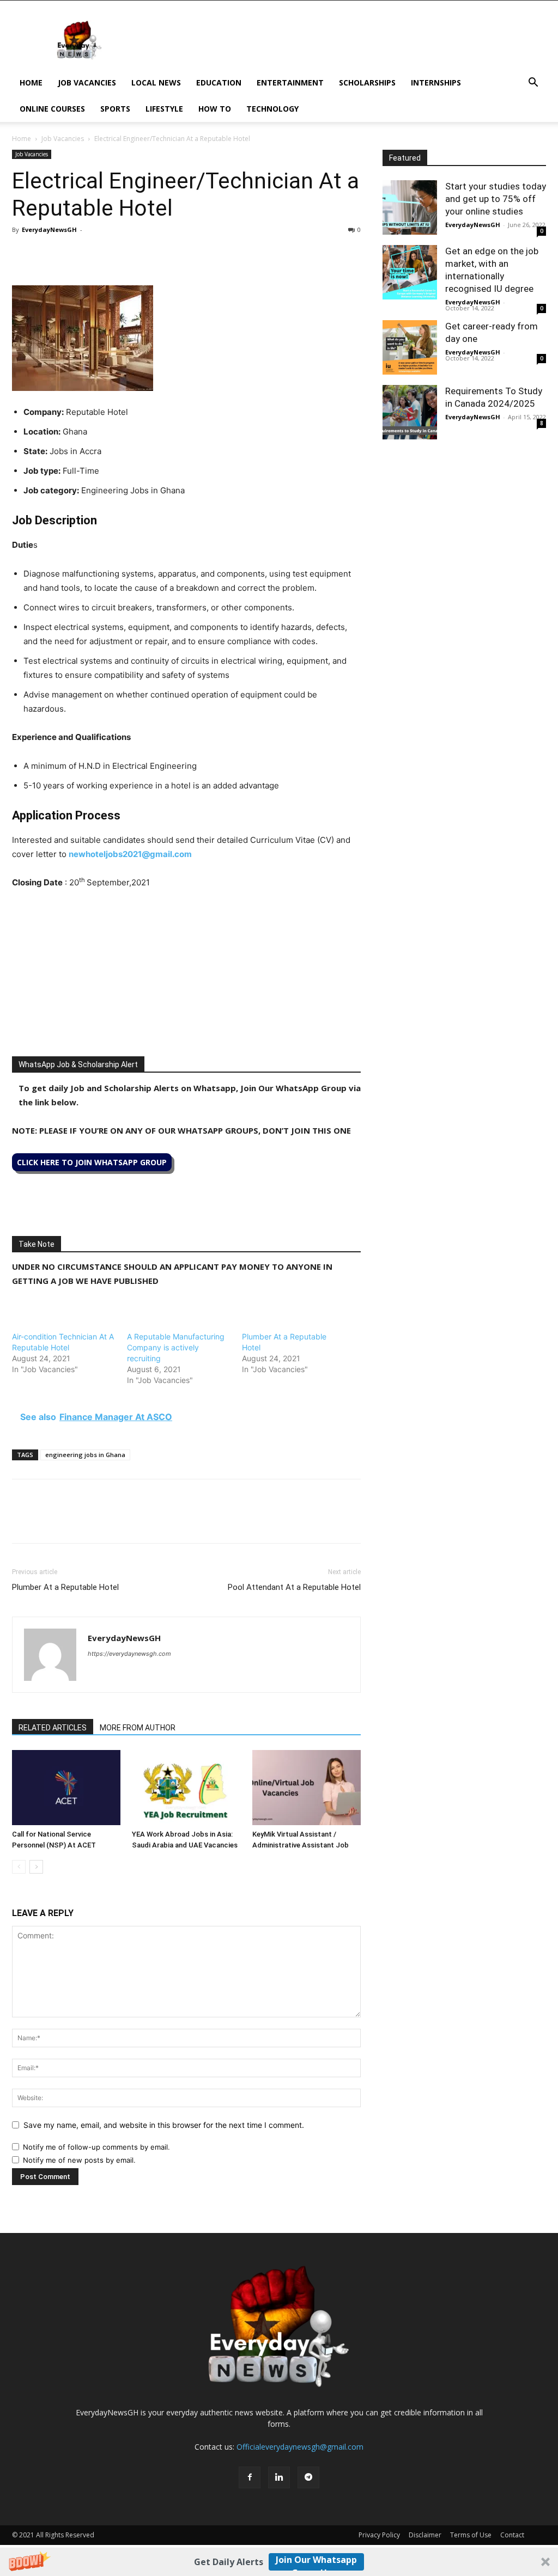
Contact (512, 2535)
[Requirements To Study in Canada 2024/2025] (410, 412)
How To (215, 109)
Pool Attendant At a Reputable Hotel (294, 1587)
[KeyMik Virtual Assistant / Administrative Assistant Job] (307, 1787)
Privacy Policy (379, 2535)
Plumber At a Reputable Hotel (65, 1587)
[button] (279, 2562)
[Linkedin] (98, 254)
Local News (156, 82)
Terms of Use (471, 2535)
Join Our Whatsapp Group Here (316, 2562)
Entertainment (290, 82)
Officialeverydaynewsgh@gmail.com (300, 2447)
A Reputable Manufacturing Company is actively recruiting (176, 1347)
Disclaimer (425, 2535)
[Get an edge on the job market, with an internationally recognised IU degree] (410, 272)
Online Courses (52, 109)
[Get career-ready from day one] (410, 347)
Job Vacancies (87, 82)
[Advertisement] (186, 980)
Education (219, 82)
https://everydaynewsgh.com (129, 1654)
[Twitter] (48, 254)
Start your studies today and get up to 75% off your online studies (496, 199)
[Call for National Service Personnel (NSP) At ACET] (66, 1787)
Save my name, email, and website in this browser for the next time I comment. (164, 2125)
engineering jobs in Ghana (85, 1455)
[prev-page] (19, 1867)
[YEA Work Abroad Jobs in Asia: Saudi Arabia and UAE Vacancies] (186, 1787)
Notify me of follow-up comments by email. (96, 2147)
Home (31, 82)
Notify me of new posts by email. (79, 2160)
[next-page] (36, 1867)
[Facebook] (23, 254)
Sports (115, 109)
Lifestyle (164, 109)
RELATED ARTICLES (53, 1728)
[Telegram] (123, 254)
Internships (436, 82)
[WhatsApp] (73, 254)
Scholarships (367, 82)
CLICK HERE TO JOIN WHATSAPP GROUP (92, 1162)
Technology (272, 109)
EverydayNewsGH (49, 230)
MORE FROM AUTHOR (138, 1728)
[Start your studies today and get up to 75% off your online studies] (410, 207)
